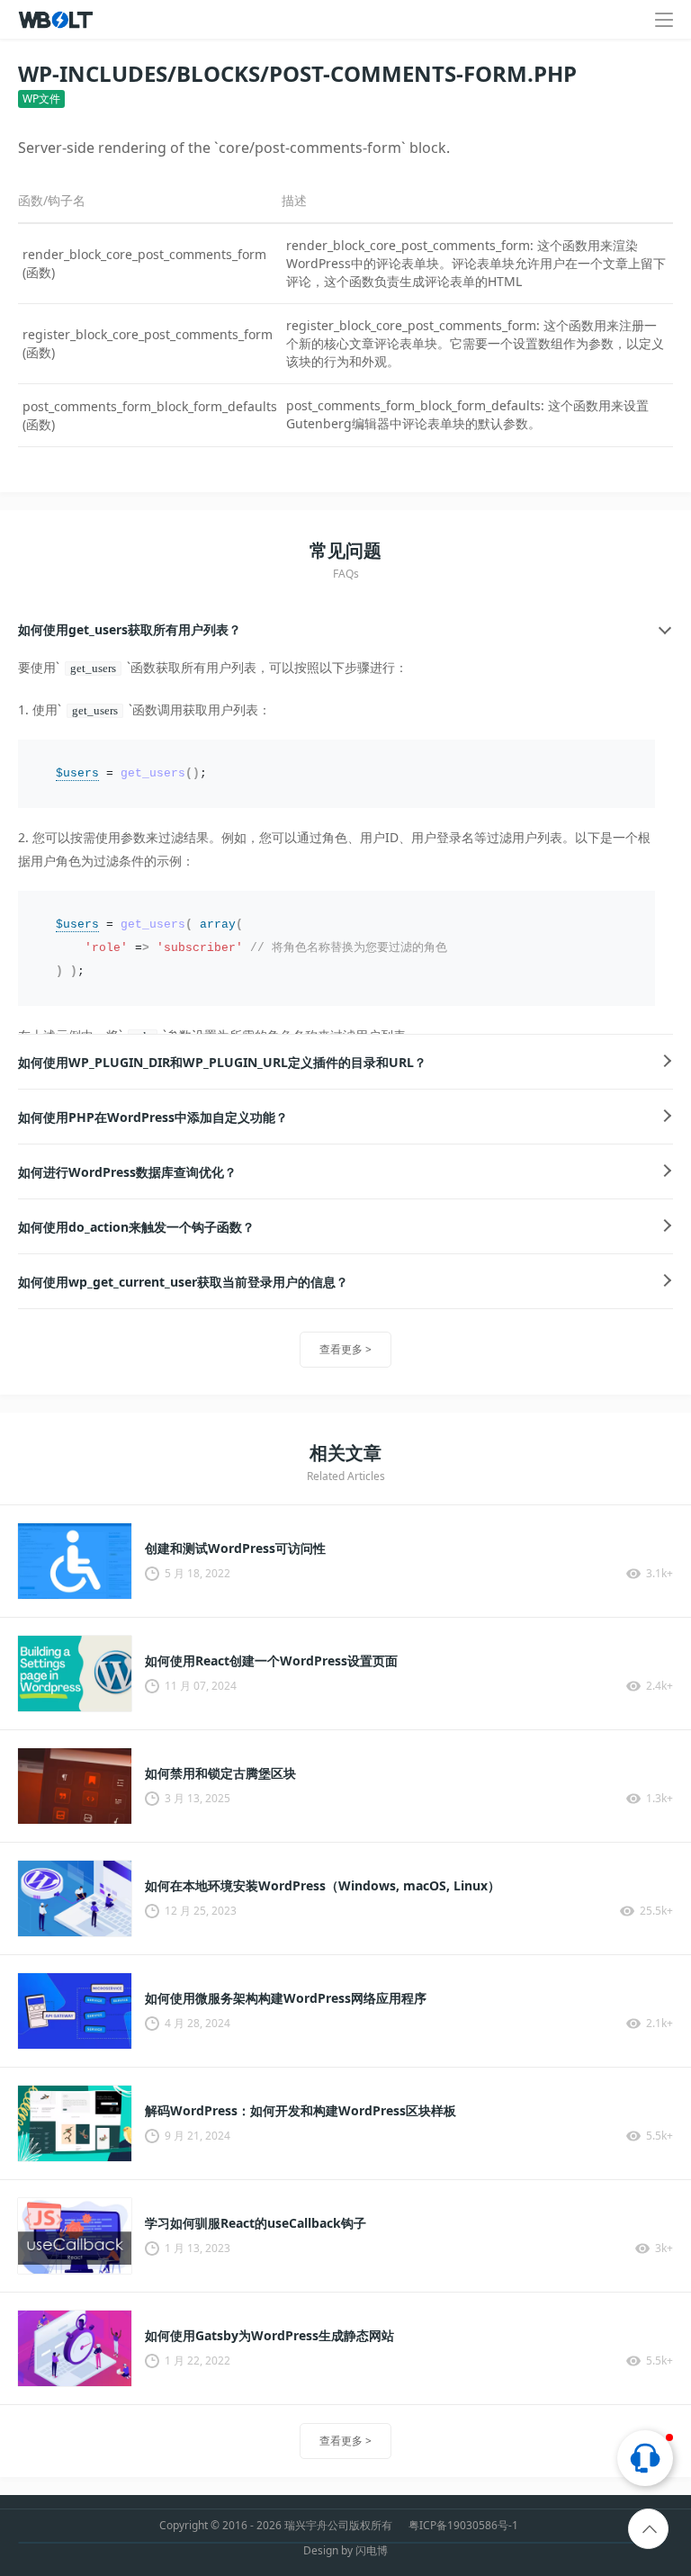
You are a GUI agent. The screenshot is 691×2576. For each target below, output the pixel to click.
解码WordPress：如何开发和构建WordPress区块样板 (301, 2111)
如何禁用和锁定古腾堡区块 (220, 1773)
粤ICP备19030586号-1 (463, 2526)
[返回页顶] (649, 2530)
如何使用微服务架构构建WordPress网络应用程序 (286, 1998)
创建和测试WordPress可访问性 (235, 1548)
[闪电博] (57, 20)
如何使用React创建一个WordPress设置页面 (271, 1661)
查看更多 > (345, 1349)
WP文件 (41, 99)
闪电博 (372, 2550)
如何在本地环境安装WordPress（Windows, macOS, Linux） (323, 1886)
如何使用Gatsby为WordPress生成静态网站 (269, 2336)
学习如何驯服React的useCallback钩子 (256, 2223)
